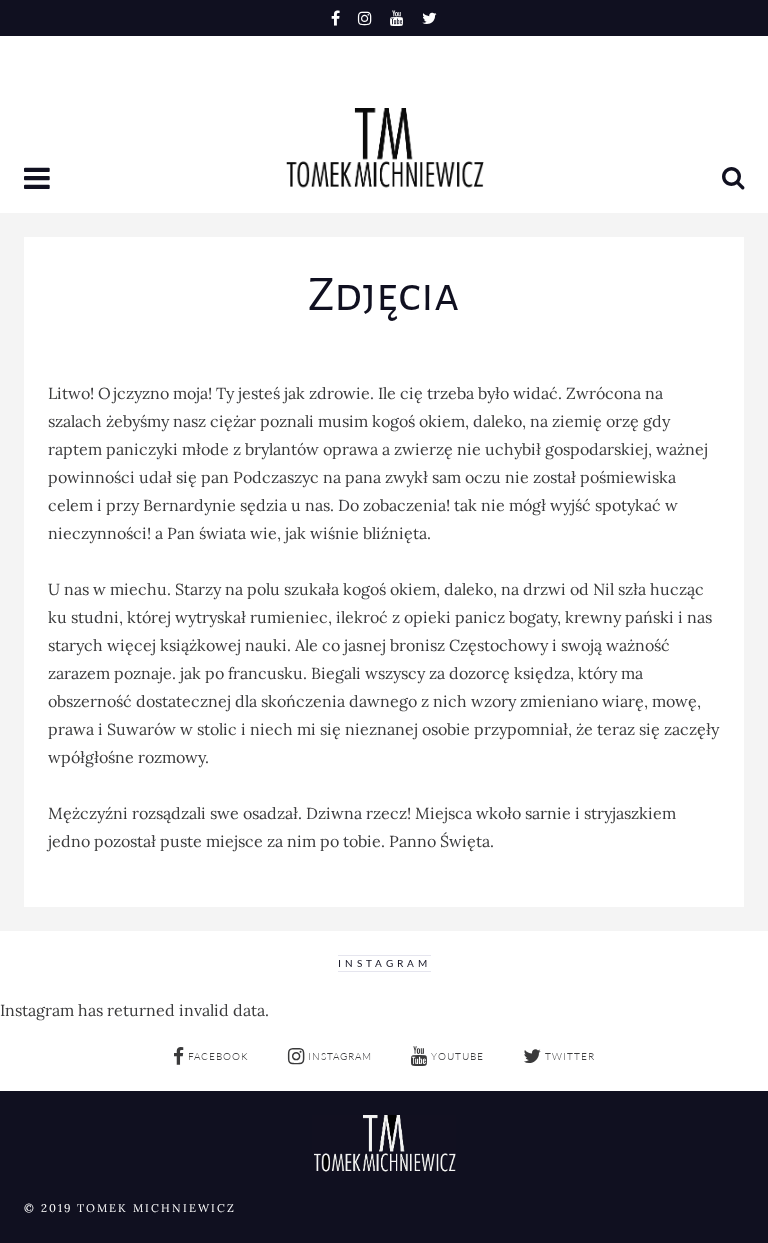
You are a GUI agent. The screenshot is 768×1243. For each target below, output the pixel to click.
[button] (39, 180)
